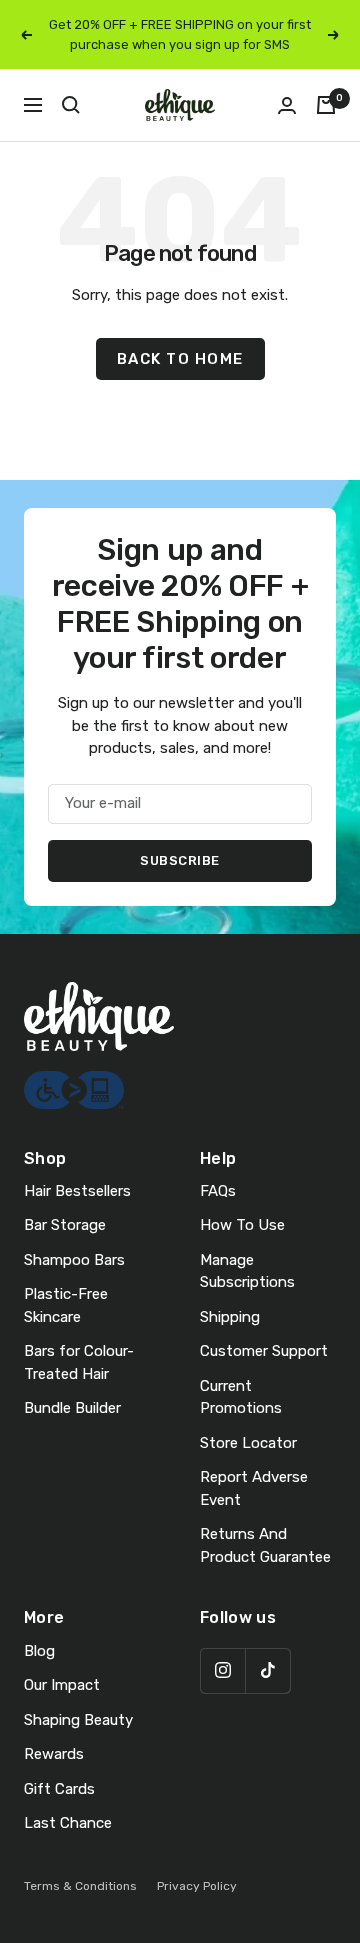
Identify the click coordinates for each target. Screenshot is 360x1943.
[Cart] (326, 105)
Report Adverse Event (254, 1488)
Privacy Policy (197, 1886)
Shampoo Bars (74, 1260)
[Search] (71, 105)
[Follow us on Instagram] (222, 1670)
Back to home (180, 359)
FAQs (218, 1191)
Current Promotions (241, 1397)
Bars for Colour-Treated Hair (79, 1362)
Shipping (230, 1317)
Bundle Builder (72, 1408)
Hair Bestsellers (77, 1191)
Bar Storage (65, 1225)
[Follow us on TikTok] (267, 1670)
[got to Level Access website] (74, 1082)
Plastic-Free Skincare (66, 1305)
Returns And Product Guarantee (265, 1545)
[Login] (287, 105)
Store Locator (248, 1443)
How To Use (242, 1225)
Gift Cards (59, 1789)
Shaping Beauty (78, 1720)
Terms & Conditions (80, 1886)
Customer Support (264, 1351)
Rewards (54, 1754)
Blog (39, 1651)
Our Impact (62, 1685)
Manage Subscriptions (247, 1271)
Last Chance (68, 1823)
